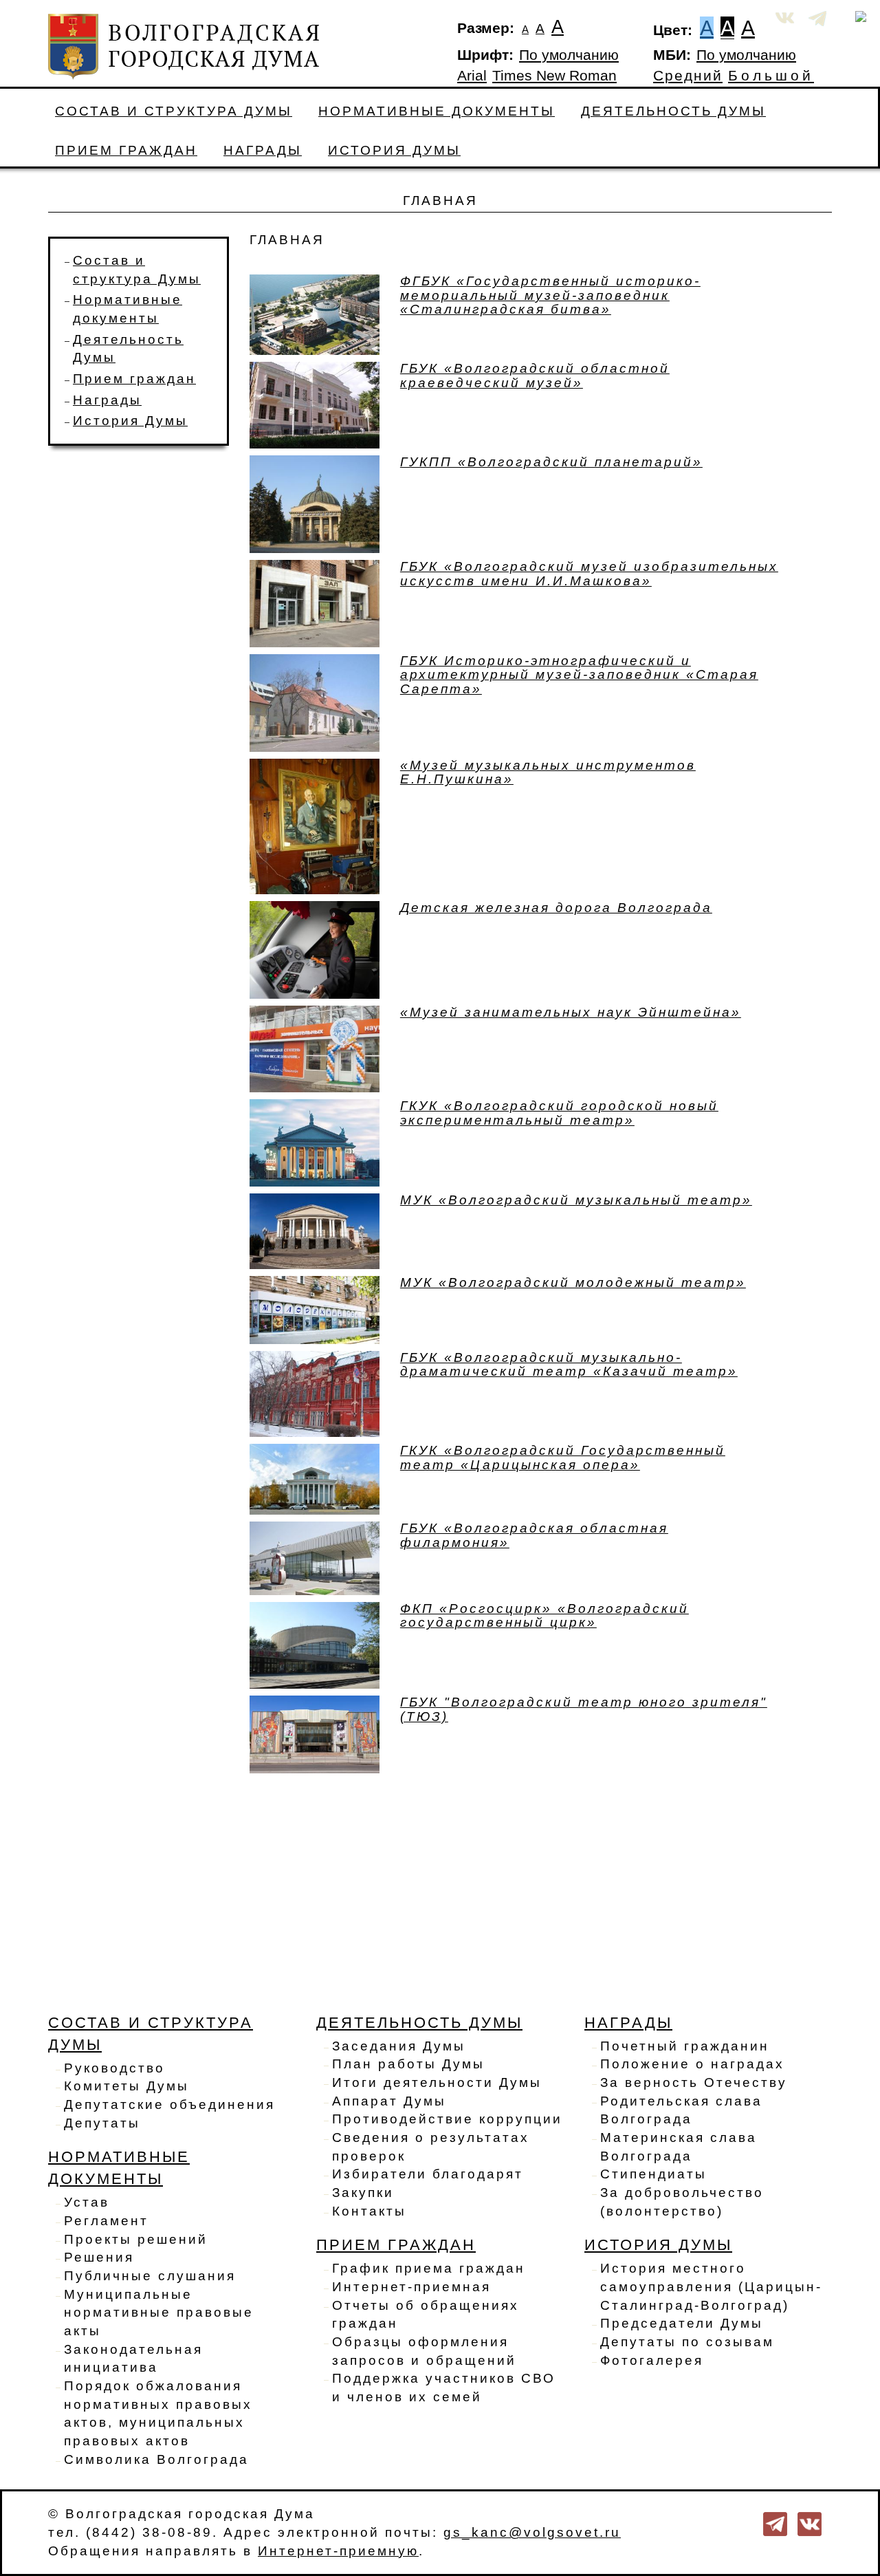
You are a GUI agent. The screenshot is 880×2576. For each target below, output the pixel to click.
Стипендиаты (653, 2174)
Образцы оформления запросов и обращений (424, 2351)
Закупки (363, 2193)
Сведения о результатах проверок (431, 2147)
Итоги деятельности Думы (437, 2082)
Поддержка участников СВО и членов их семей (444, 2388)
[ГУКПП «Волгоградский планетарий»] (315, 503)
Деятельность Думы (673, 111)
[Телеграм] (775, 2523)
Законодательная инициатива (133, 2359)
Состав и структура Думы (174, 111)
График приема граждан (429, 2268)
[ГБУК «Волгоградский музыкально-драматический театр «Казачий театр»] (315, 1393)
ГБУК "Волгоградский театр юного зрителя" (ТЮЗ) (584, 1709)
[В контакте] (810, 2523)
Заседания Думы (399, 2046)
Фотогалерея (652, 2360)
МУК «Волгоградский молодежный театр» (573, 1282)
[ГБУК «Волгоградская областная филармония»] (315, 1558)
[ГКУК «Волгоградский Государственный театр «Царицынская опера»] (315, 1479)
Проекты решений (136, 2239)
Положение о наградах (692, 2064)
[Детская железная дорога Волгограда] (315, 949)
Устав (87, 2202)
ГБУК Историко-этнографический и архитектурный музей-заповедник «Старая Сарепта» (579, 675)
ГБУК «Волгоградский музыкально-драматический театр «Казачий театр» (569, 1365)
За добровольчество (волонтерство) (682, 2202)
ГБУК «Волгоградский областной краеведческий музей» (535, 376)
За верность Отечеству (694, 2082)
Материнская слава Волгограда (679, 2147)
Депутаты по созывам (687, 2342)
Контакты (369, 2211)
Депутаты (102, 2123)
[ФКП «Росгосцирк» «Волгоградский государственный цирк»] (315, 1644)
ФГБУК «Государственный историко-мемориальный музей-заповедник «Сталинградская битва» (550, 295)
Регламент (106, 2221)
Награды (263, 150)
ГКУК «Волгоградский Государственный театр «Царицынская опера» (563, 1458)
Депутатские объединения (169, 2104)
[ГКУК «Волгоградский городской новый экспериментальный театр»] (315, 1141)
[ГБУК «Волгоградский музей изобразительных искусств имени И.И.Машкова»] (315, 603)
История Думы (394, 150)
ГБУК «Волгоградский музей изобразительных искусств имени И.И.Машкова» (589, 574)
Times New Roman (554, 76)
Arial (472, 76)
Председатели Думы (682, 2323)
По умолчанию (569, 55)
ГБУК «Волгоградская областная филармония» (534, 1535)
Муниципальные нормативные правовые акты (159, 2313)
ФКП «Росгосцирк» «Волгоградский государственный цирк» (544, 1616)
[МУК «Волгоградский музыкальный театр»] (315, 1230)
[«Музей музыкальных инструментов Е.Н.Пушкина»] (315, 825)
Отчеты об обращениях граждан (426, 2315)
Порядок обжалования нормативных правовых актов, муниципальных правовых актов (158, 2413)
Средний (688, 76)
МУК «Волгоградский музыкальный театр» (576, 1200)
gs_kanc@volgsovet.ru (532, 2532)
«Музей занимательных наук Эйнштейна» (571, 1012)
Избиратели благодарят (428, 2174)
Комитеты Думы (126, 2086)
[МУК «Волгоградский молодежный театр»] (315, 1309)
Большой (771, 76)
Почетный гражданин (685, 2046)
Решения (99, 2257)
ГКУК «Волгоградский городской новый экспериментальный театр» (559, 1113)
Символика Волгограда (156, 2459)
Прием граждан (126, 150)
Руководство (114, 2068)
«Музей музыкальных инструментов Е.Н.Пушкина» (548, 772)
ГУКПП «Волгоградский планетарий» (551, 462)
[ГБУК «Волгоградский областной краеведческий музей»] (315, 404)
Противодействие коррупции (447, 2119)
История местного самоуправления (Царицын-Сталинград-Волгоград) (711, 2286)
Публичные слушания (150, 2276)
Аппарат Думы (389, 2101)
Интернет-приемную (338, 2551)
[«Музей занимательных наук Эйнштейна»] (315, 1048)
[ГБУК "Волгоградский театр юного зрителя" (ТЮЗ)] (315, 1733)
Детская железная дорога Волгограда (556, 908)
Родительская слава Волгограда (681, 2110)
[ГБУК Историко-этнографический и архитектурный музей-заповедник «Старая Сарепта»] (315, 702)
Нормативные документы (437, 111)
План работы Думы (408, 2064)
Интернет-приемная (411, 2287)
